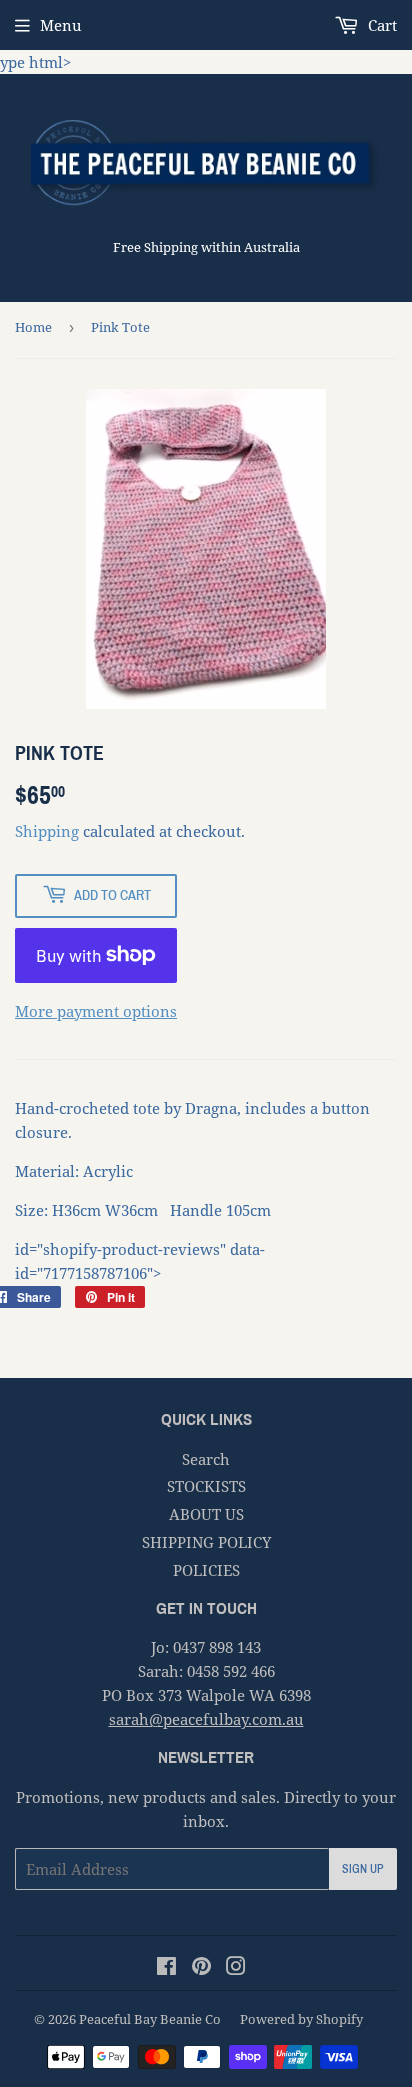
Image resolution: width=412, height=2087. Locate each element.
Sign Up (363, 1869)
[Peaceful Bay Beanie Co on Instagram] (236, 1968)
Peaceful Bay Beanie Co (150, 2019)
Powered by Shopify (301, 2019)
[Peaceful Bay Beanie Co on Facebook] (166, 1968)
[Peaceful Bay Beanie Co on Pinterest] (201, 1968)
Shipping (47, 831)
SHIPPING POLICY (206, 1542)
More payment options (96, 1011)
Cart (380, 25)
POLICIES (206, 1570)
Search (206, 1459)
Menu (61, 25)
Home (33, 327)
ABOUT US (206, 1514)
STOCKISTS (206, 1486)
